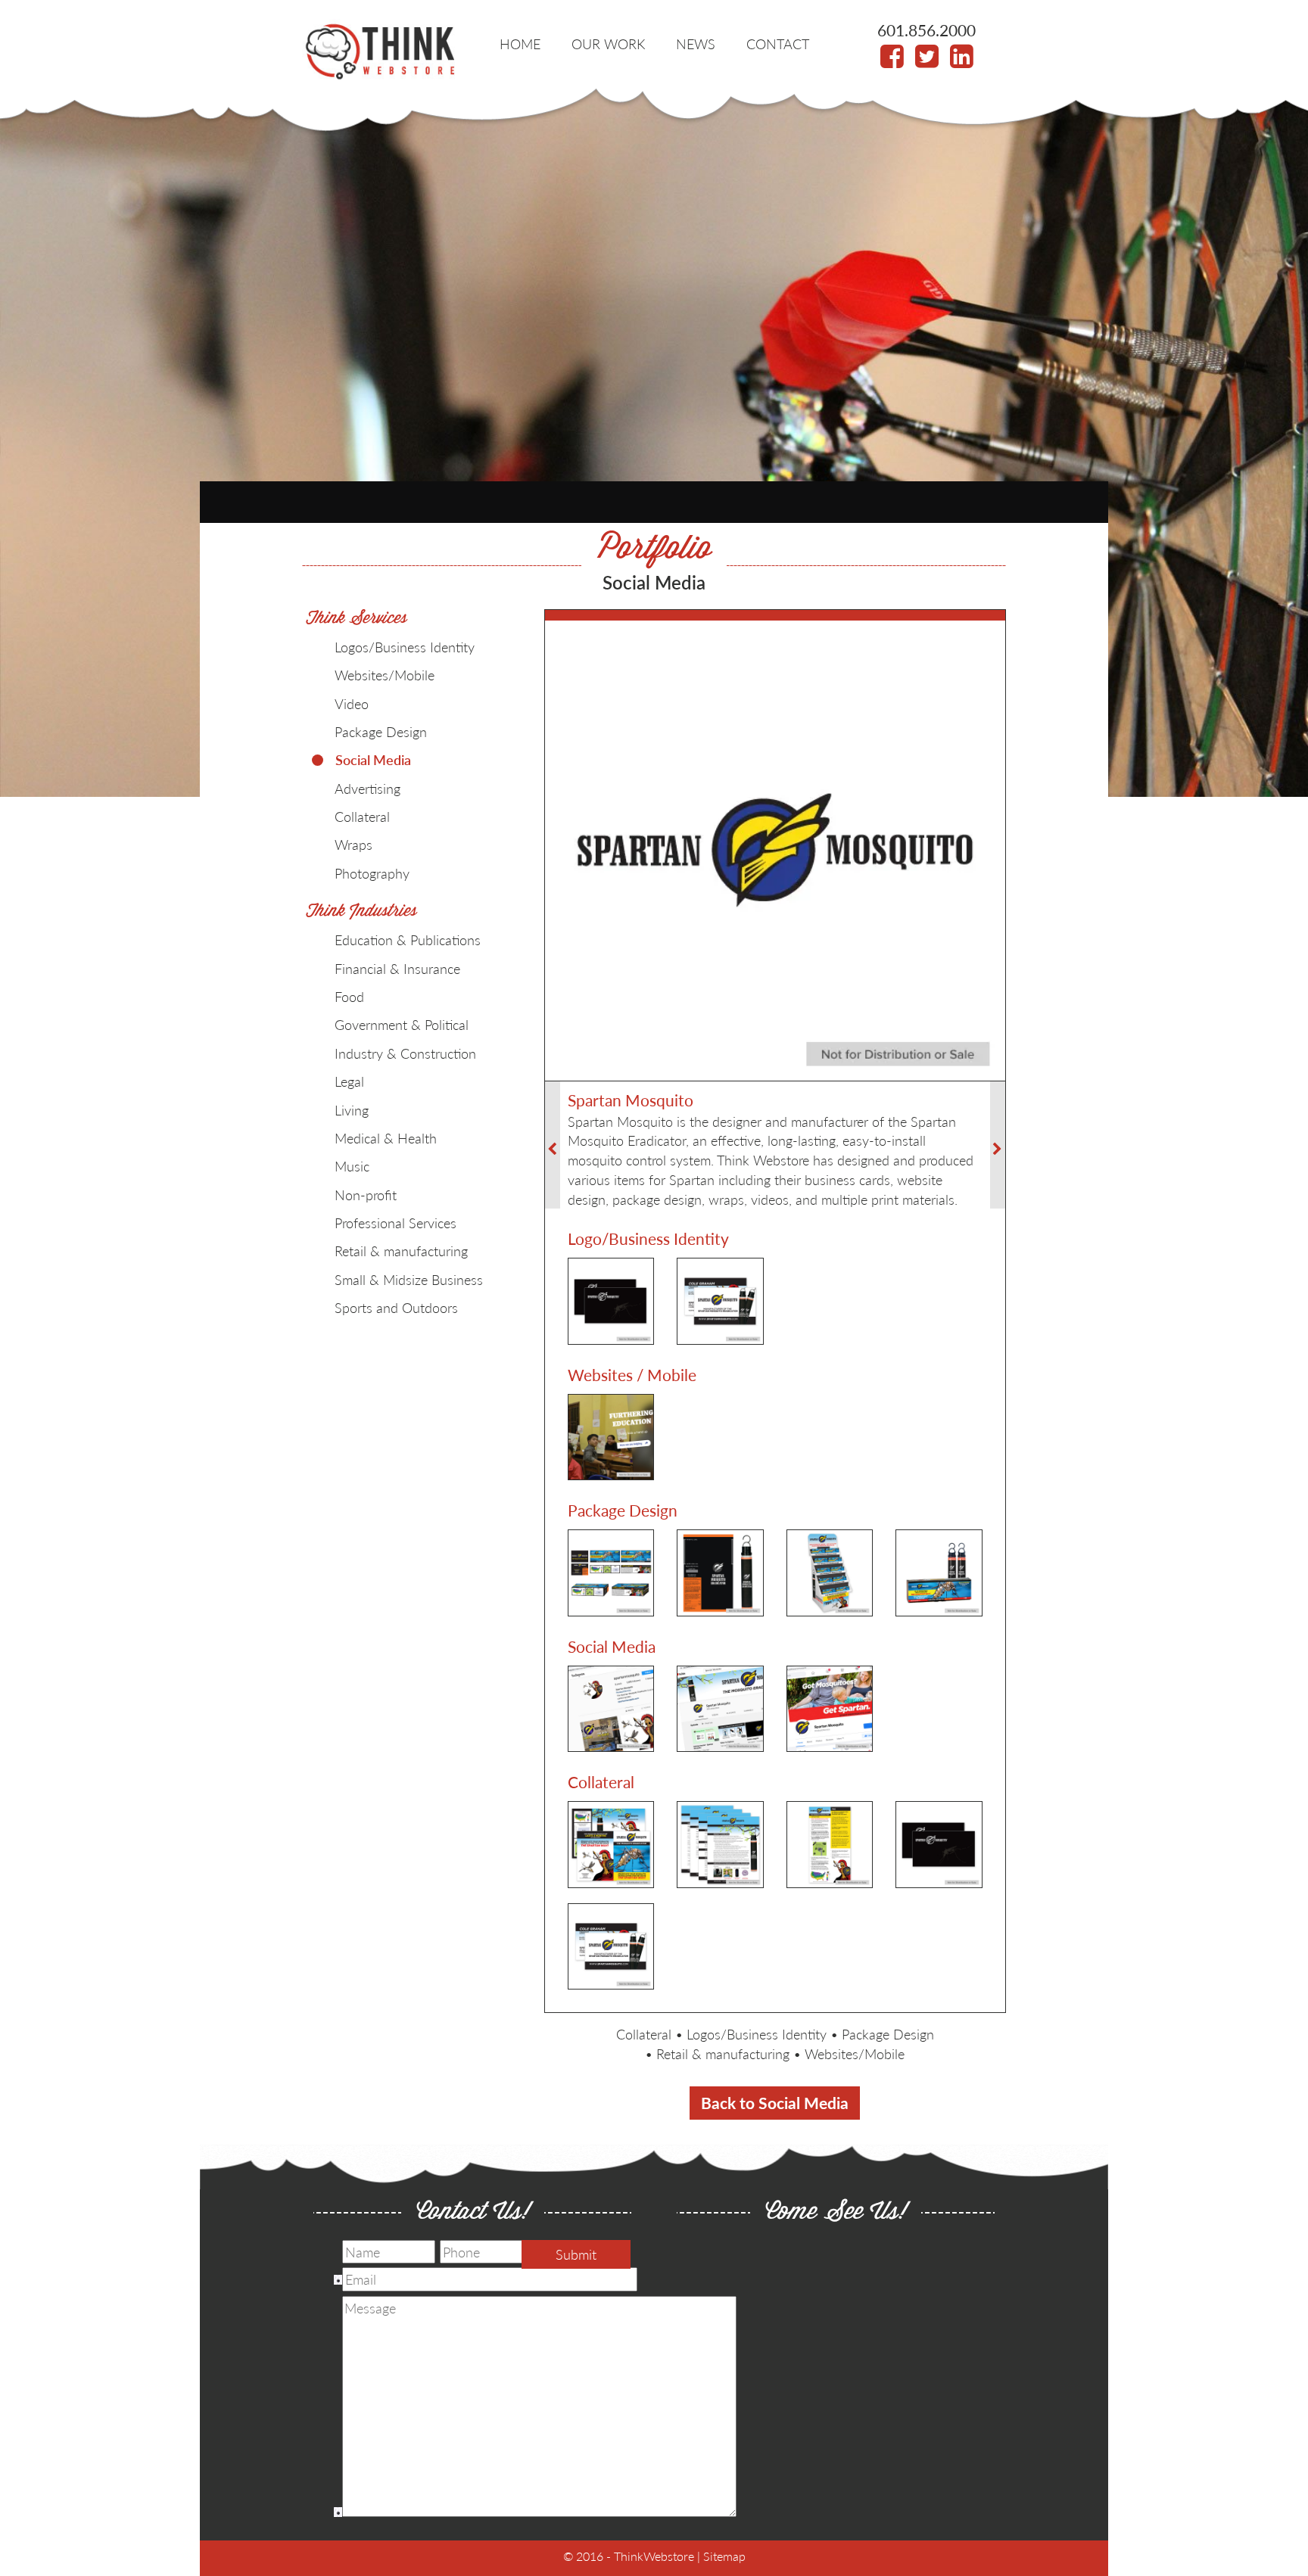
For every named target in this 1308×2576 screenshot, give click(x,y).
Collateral (644, 2034)
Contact (778, 44)
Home (520, 44)
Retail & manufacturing (723, 2053)
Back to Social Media (775, 2103)
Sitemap (724, 2556)
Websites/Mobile (855, 2053)
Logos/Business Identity (757, 2034)
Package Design (888, 2034)
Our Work (608, 44)
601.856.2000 (926, 30)
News (696, 44)
